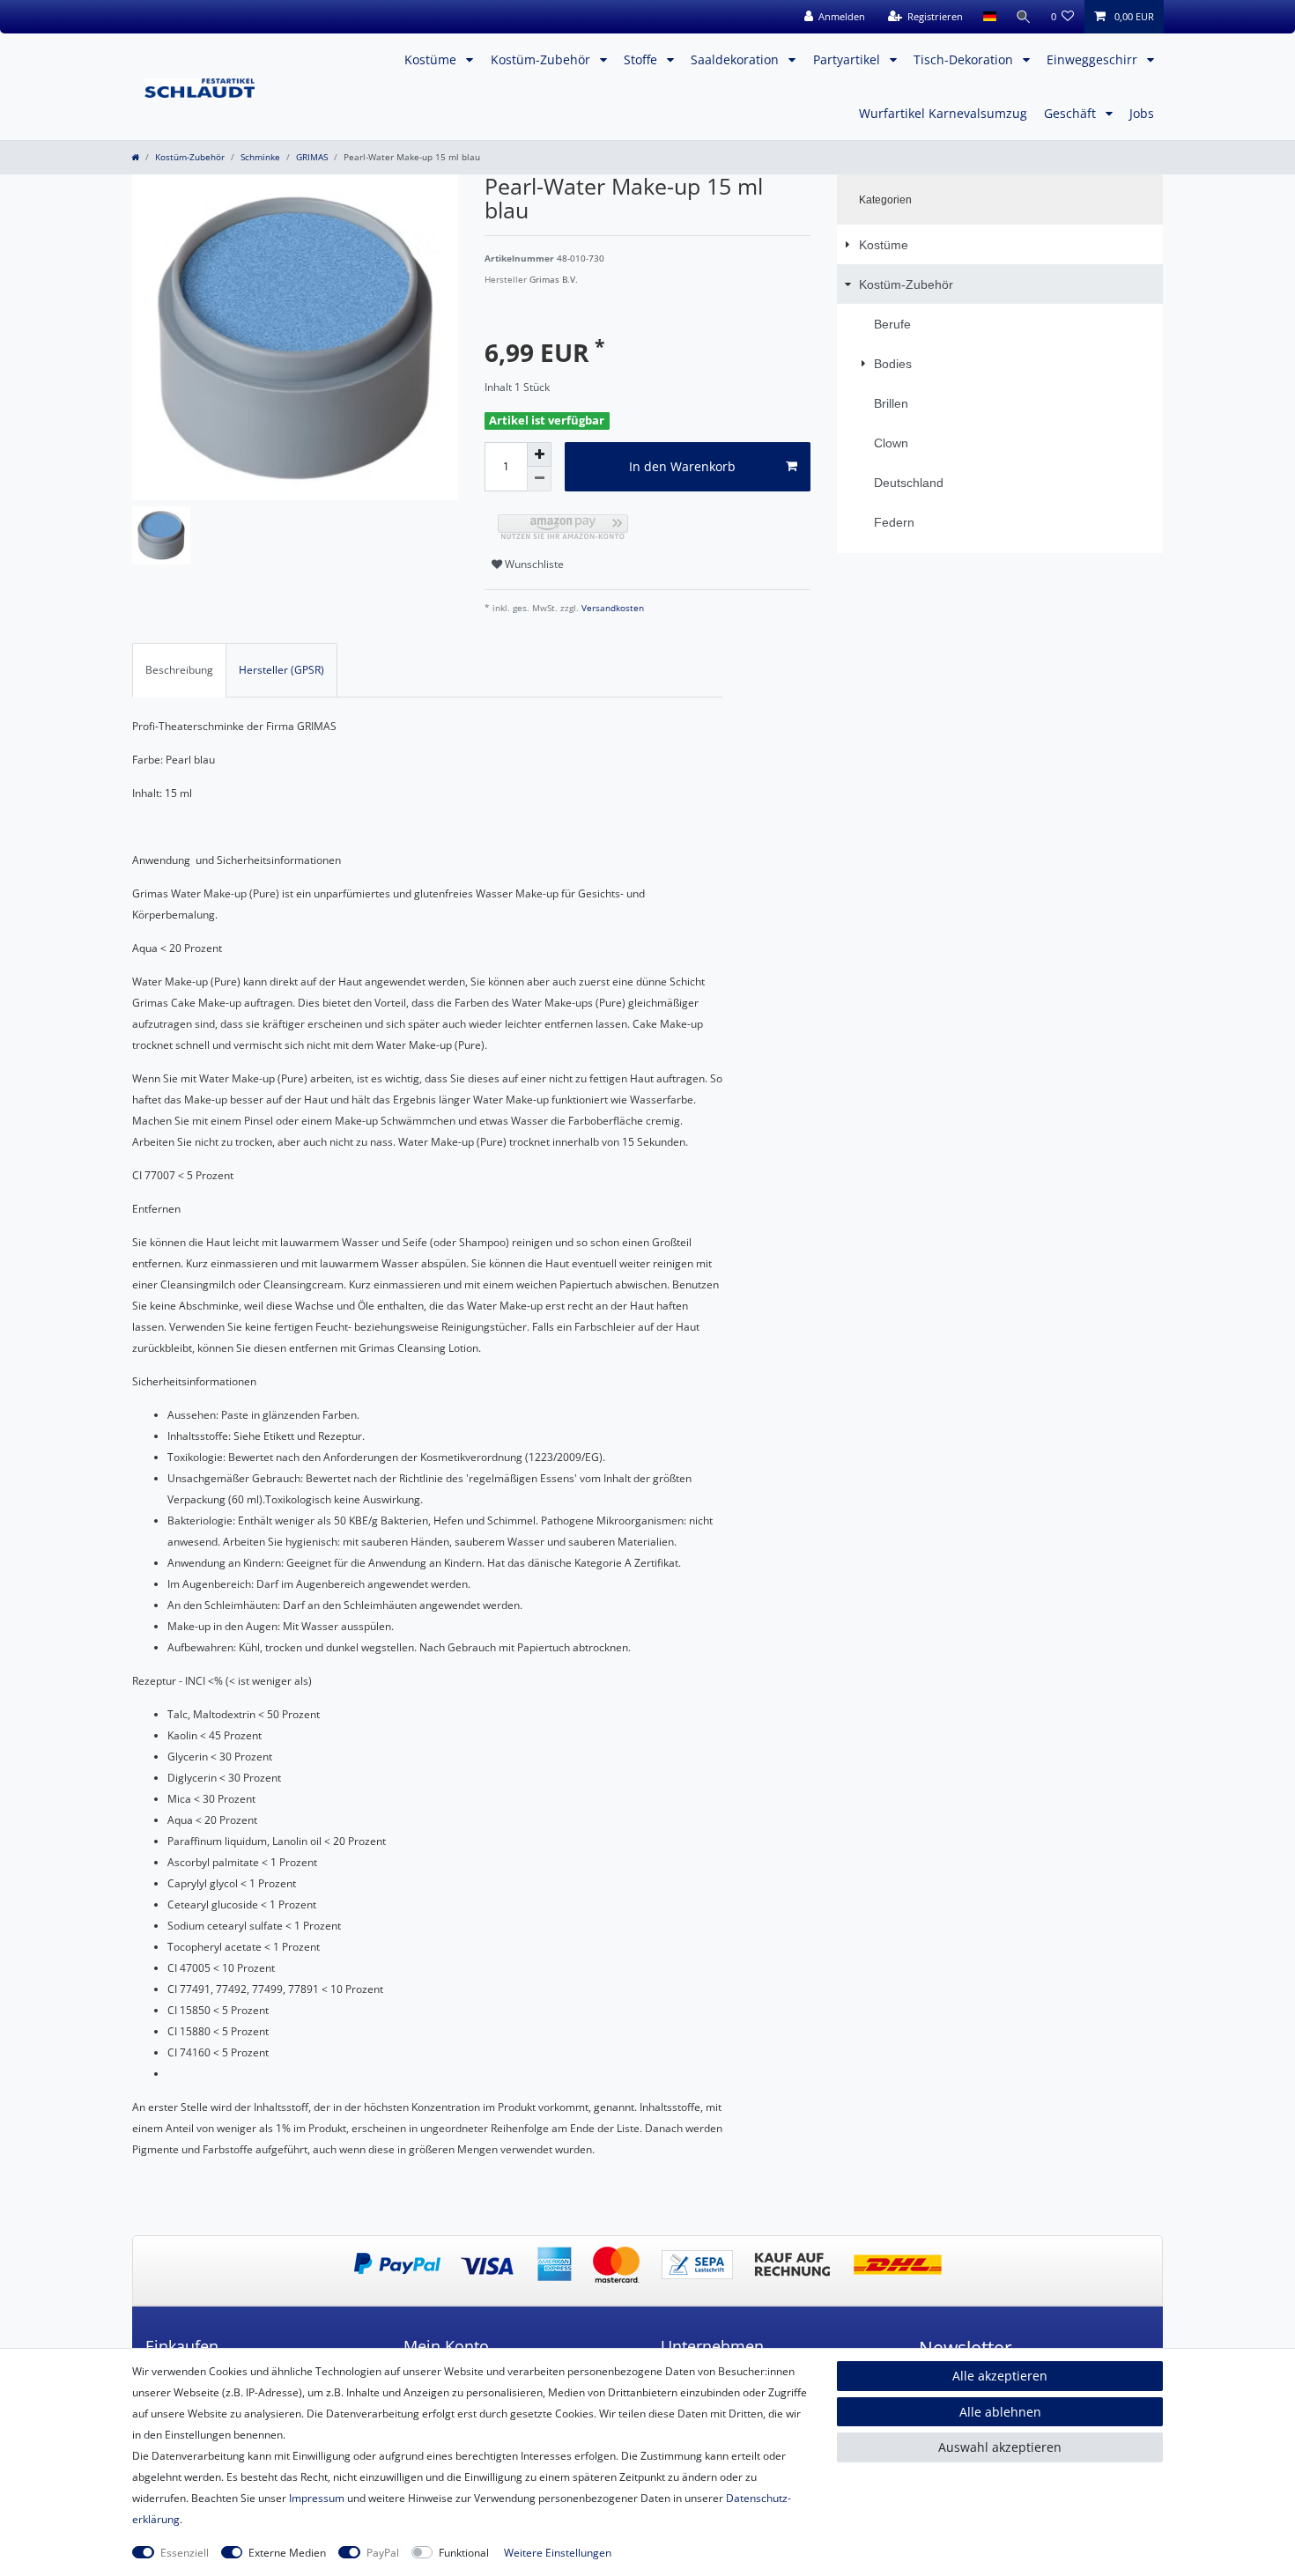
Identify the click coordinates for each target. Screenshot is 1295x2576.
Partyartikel (848, 59)
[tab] (179, 670)
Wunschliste (533, 564)
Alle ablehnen (1000, 2412)
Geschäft (1072, 113)
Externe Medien (287, 2553)
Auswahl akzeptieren (1000, 2447)
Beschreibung (179, 670)
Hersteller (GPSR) (281, 670)
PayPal (383, 2553)
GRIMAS (312, 157)
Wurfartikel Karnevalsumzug (943, 113)
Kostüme (432, 59)
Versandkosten (611, 608)
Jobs (1142, 113)
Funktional (464, 2553)
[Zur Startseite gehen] (135, 157)
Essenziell (185, 2553)
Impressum (317, 2498)
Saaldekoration (736, 59)
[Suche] (1024, 17)
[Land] (989, 17)
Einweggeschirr (1094, 59)
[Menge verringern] (539, 479)
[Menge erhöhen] (539, 454)
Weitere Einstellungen (558, 2553)
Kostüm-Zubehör (542, 59)
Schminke (260, 157)
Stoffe (642, 59)
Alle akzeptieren (1000, 2376)
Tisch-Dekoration (965, 59)
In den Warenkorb (682, 466)
